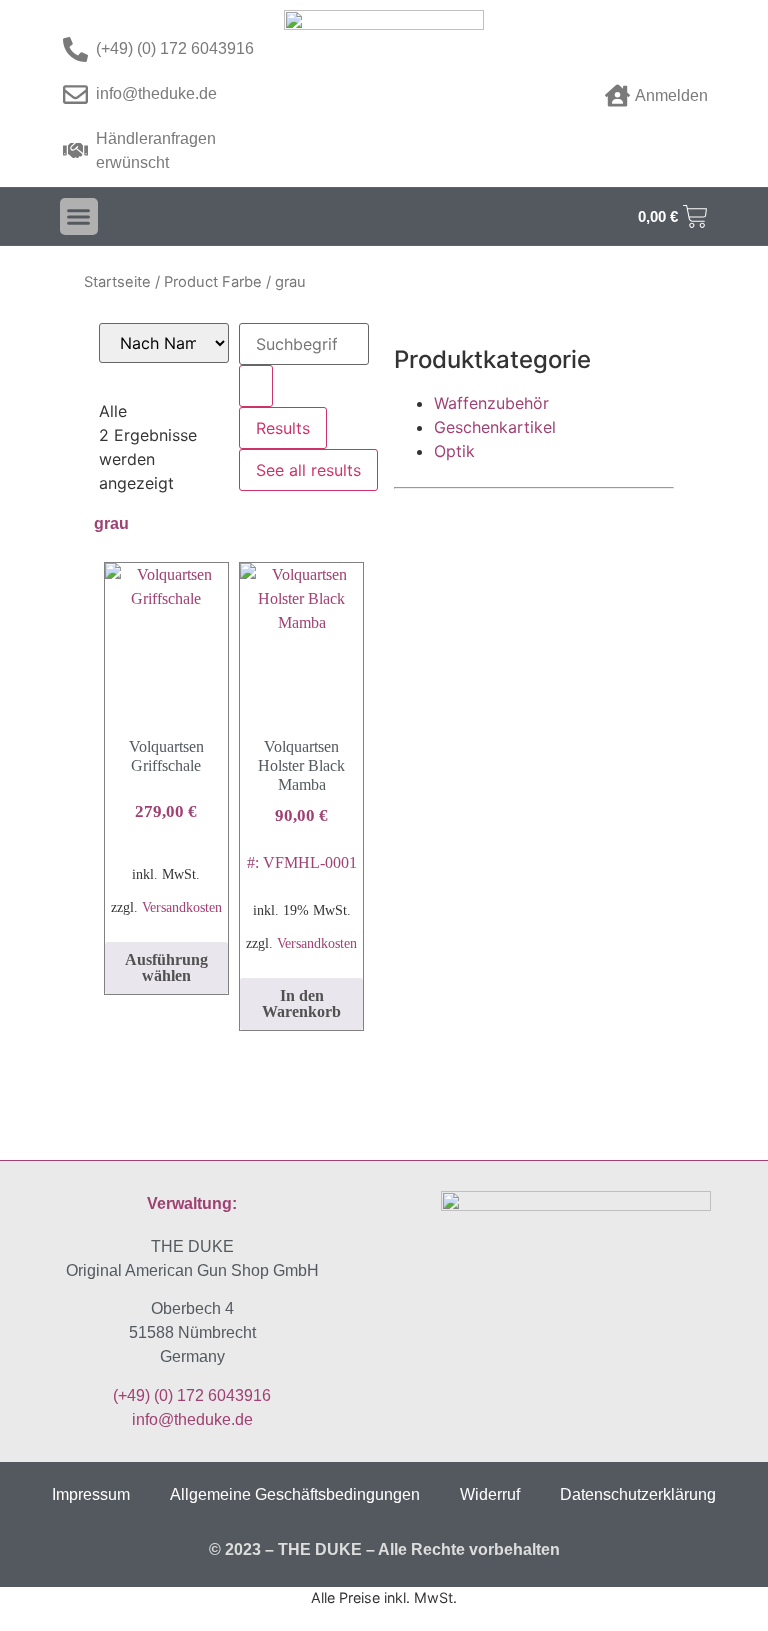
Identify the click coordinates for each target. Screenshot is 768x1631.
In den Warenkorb (301, 1003)
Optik (454, 451)
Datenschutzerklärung (638, 1494)
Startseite (117, 282)
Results (283, 428)
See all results (308, 470)
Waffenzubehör (491, 403)
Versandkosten (182, 907)
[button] (79, 217)
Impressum (91, 1494)
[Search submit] (256, 386)
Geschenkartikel (495, 427)
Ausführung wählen (166, 967)
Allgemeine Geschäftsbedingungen (295, 1494)
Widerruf (490, 1494)
